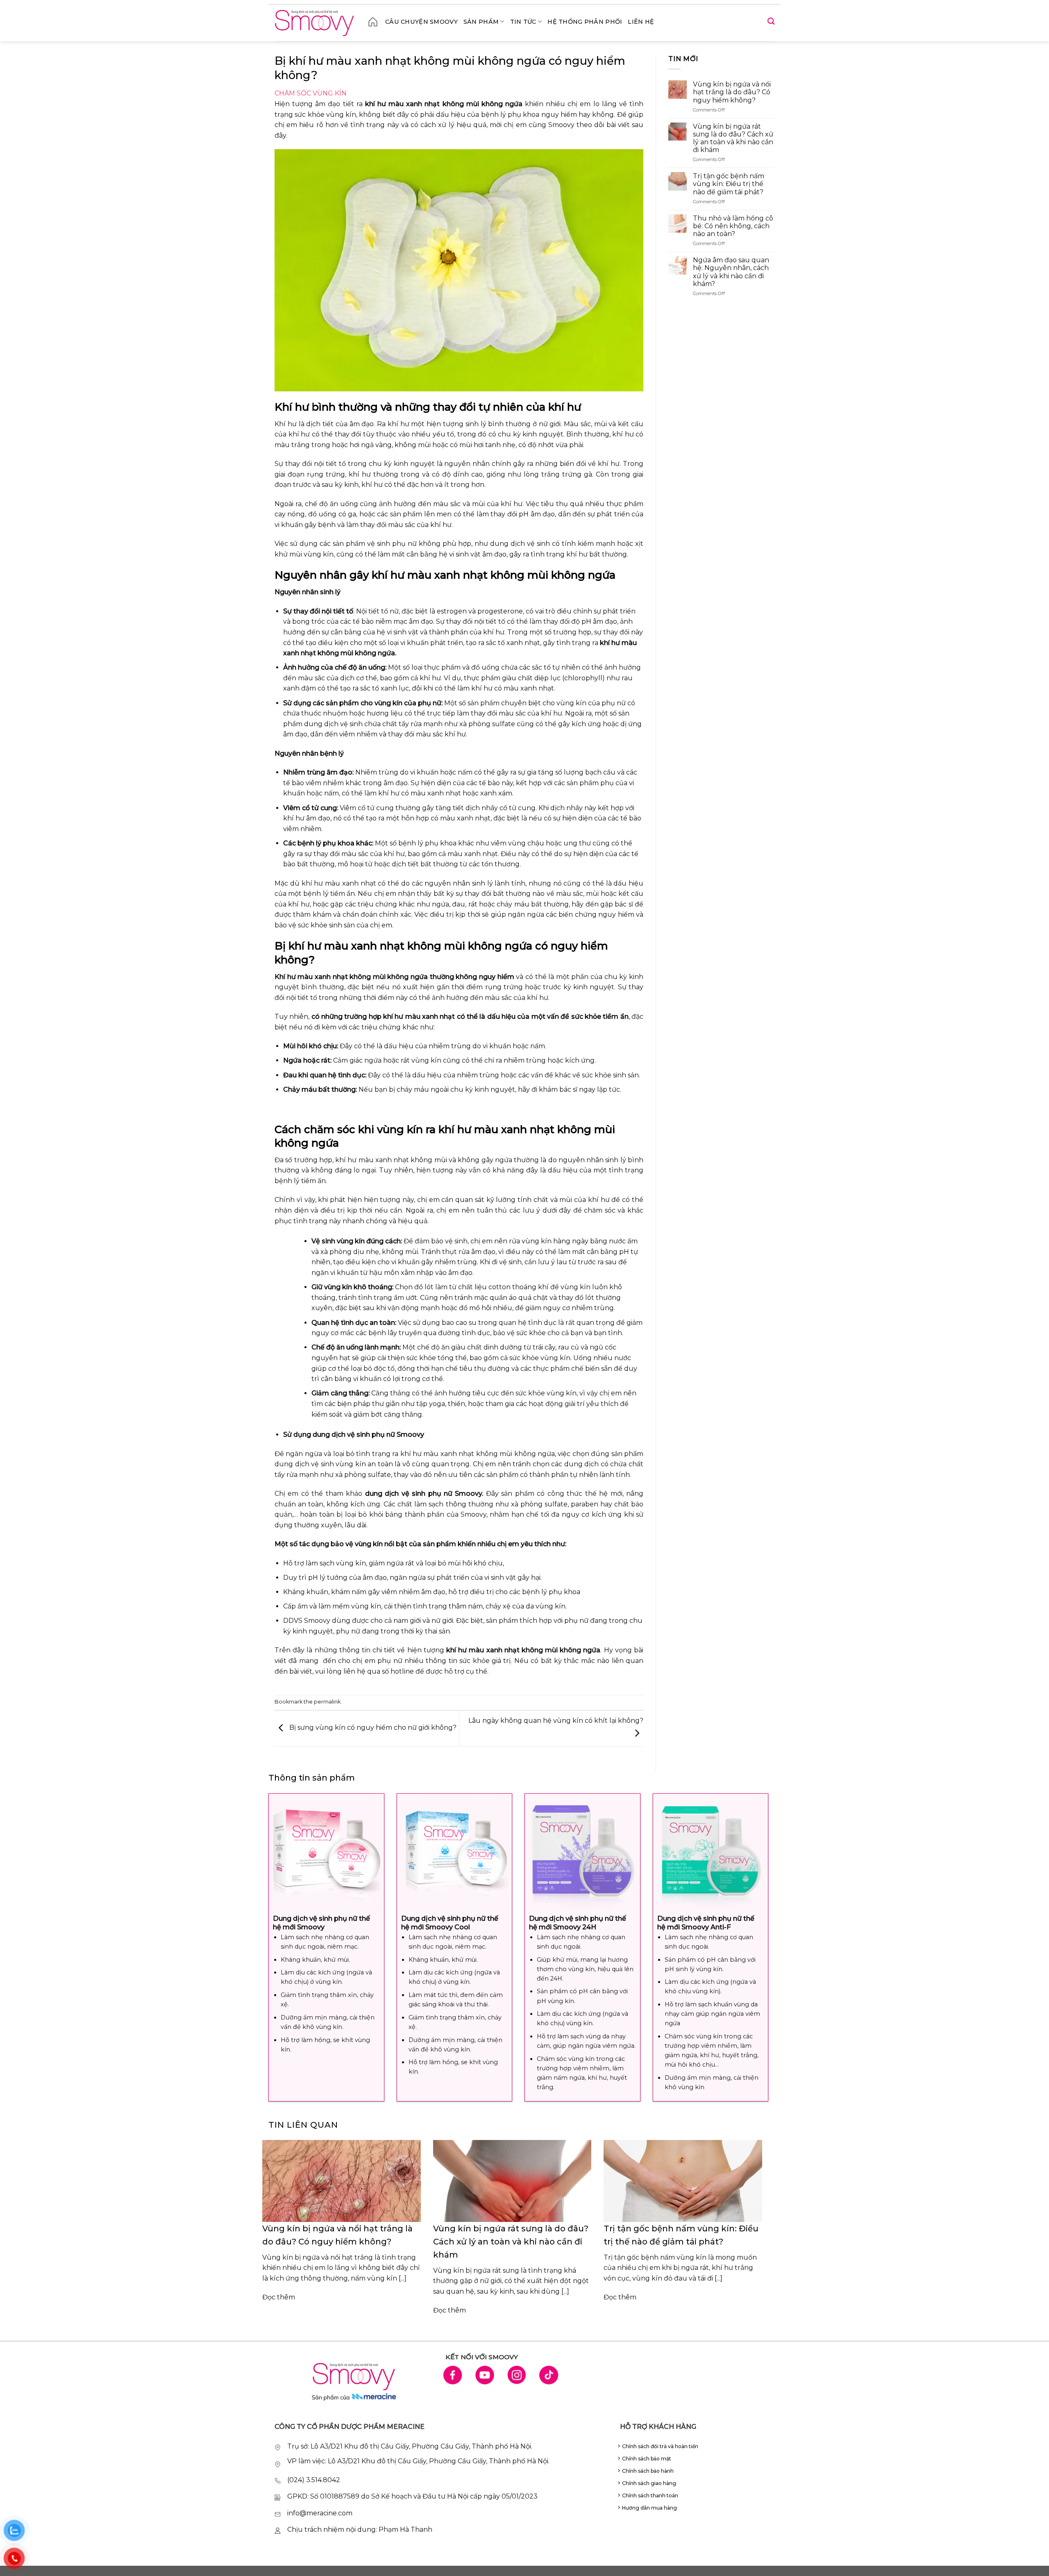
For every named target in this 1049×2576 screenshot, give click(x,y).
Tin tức (523, 22)
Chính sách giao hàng (649, 2483)
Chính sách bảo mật (647, 2459)
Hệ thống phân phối (585, 22)
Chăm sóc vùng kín (311, 93)
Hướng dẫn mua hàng (649, 2508)
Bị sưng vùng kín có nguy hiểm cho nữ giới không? (372, 1728)
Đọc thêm (279, 2297)
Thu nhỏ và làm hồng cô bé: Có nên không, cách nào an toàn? (733, 226)
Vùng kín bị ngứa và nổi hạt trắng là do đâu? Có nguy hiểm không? (732, 92)
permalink (327, 1702)
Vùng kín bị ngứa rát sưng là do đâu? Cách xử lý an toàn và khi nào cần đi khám (733, 138)
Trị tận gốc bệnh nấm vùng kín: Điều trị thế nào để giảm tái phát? (729, 184)
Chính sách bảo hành (648, 2471)
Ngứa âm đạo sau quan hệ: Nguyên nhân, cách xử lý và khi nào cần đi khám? (731, 272)
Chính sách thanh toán (650, 2495)
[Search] (771, 22)
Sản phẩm (481, 22)
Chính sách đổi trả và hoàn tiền (660, 2446)
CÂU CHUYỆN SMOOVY (421, 22)
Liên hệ (641, 22)
